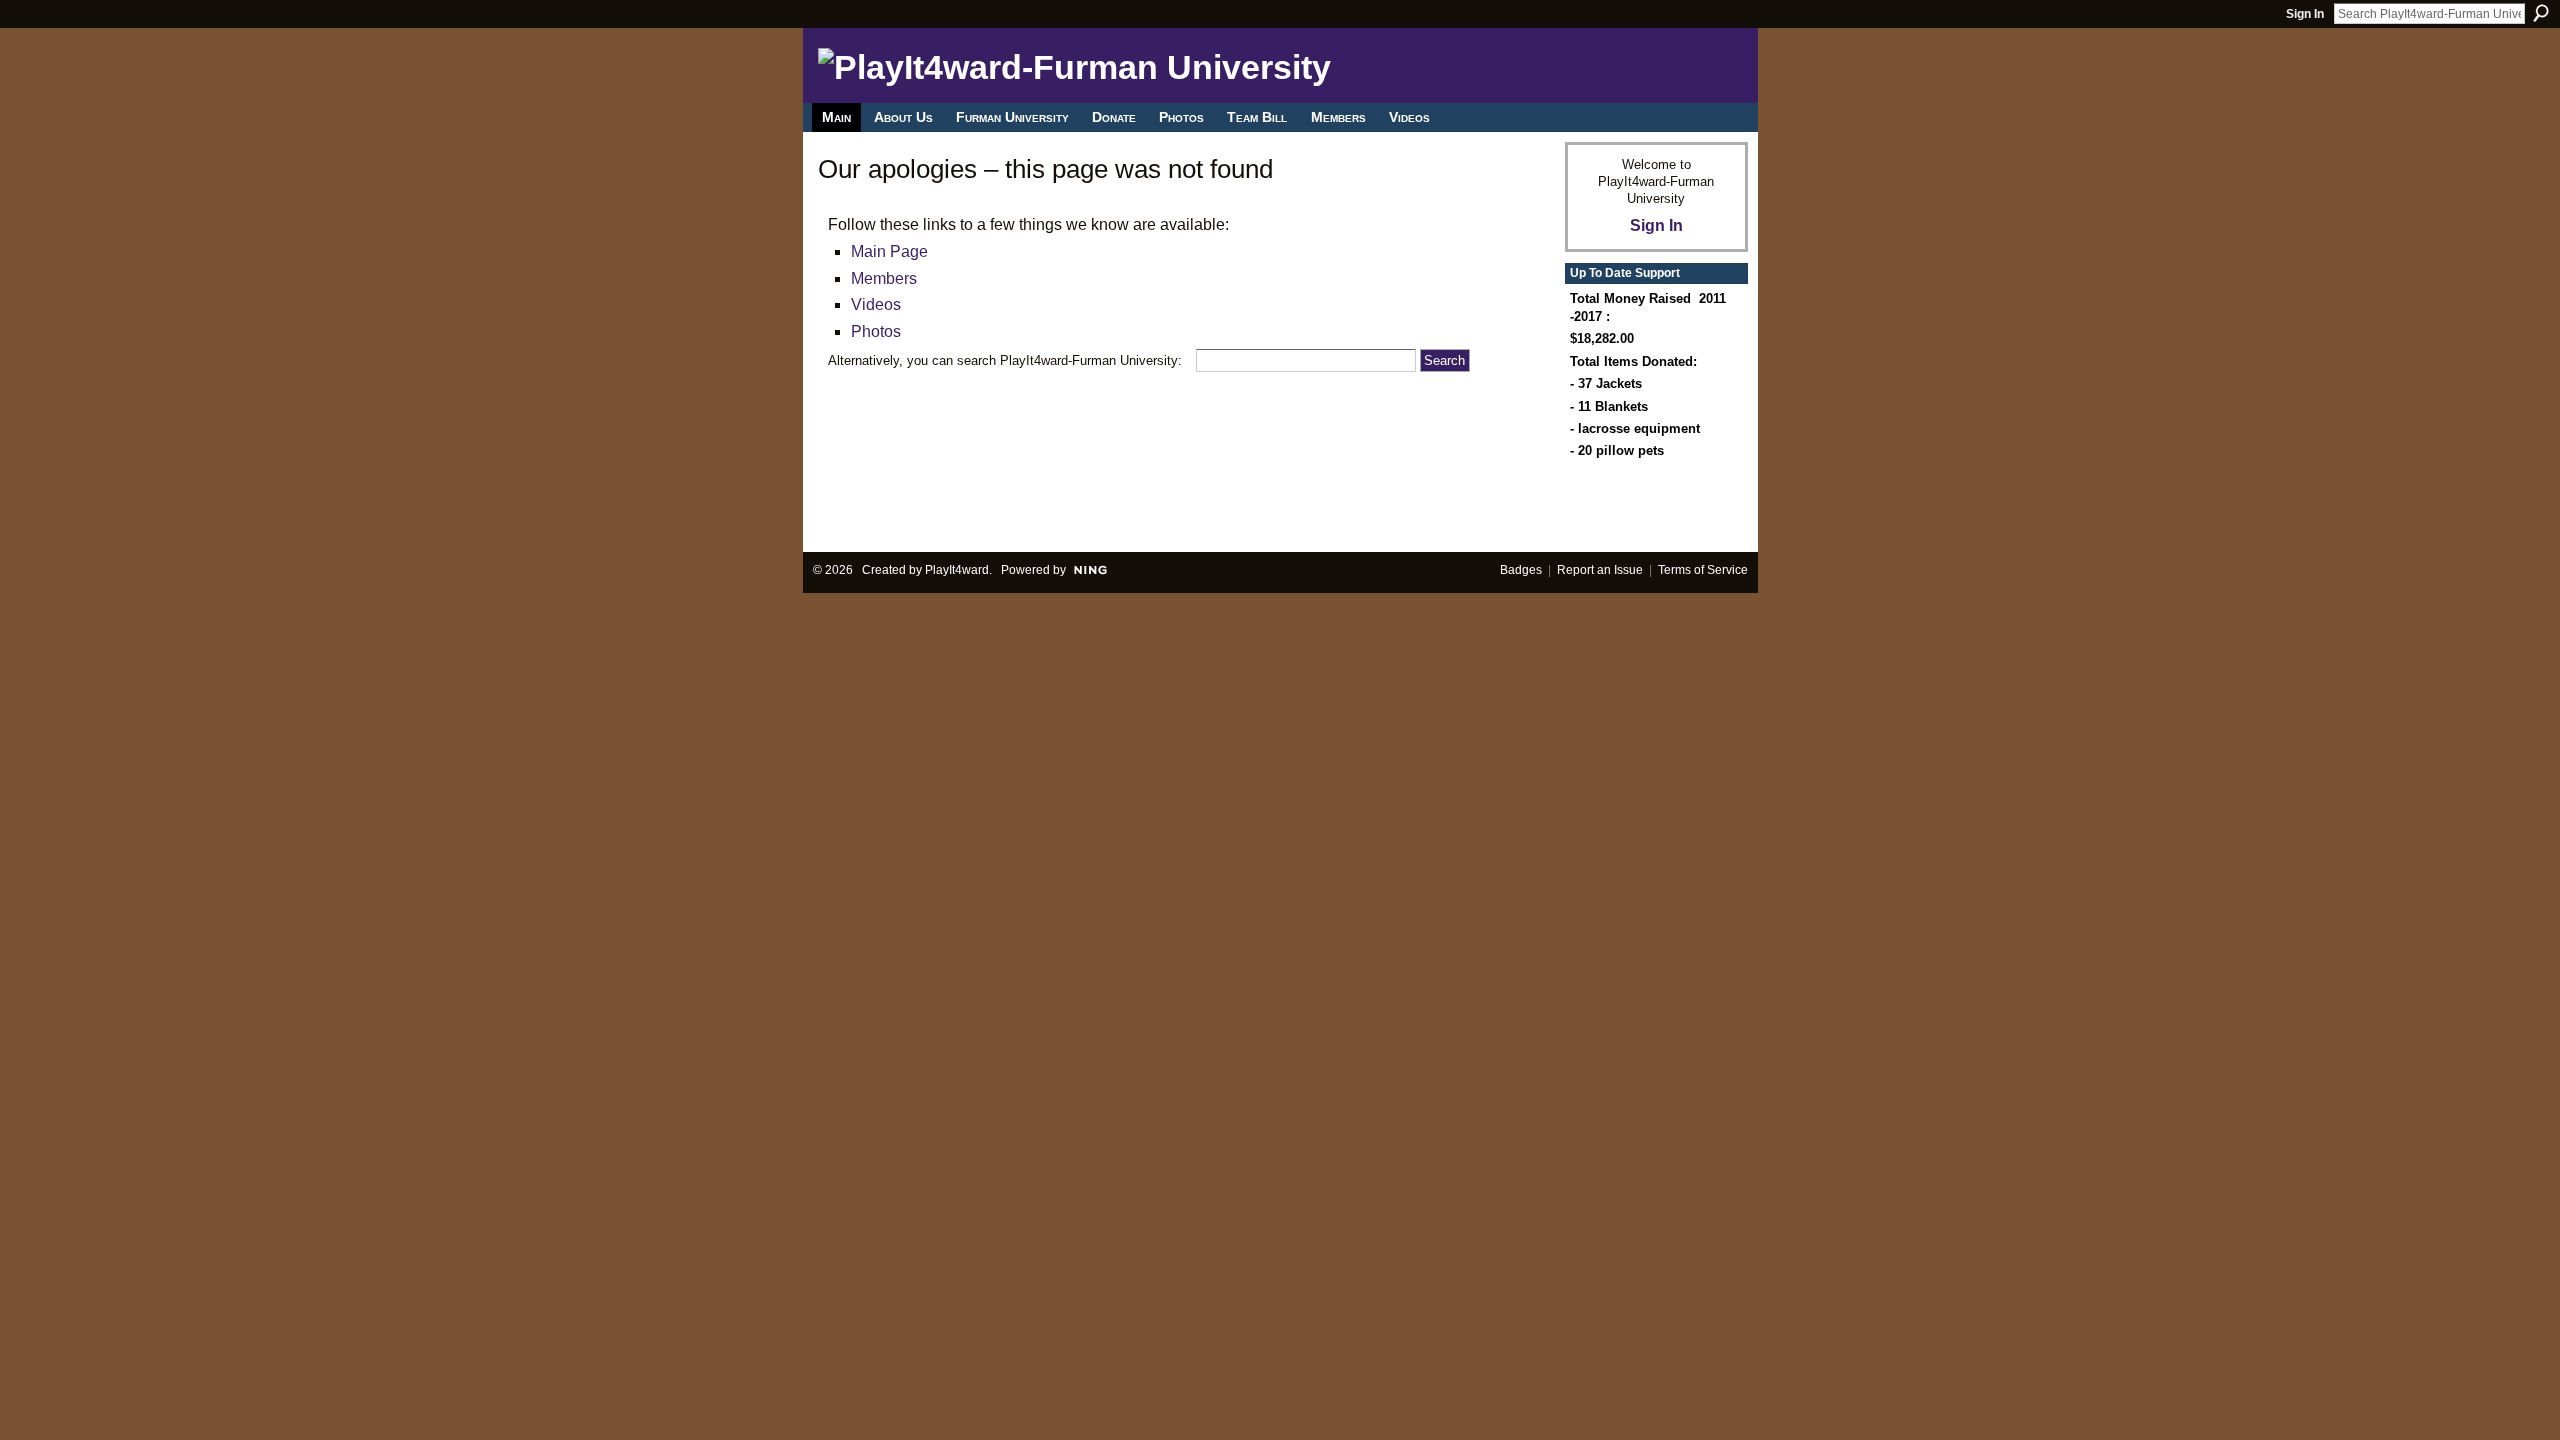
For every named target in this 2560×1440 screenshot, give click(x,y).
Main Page (889, 251)
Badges (1521, 570)
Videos (876, 304)
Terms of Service (1703, 570)
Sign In (2305, 14)
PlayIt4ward (957, 570)
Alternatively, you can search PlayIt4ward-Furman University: (1005, 360)
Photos (876, 331)
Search (2541, 13)
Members (884, 278)
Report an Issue (1600, 570)
